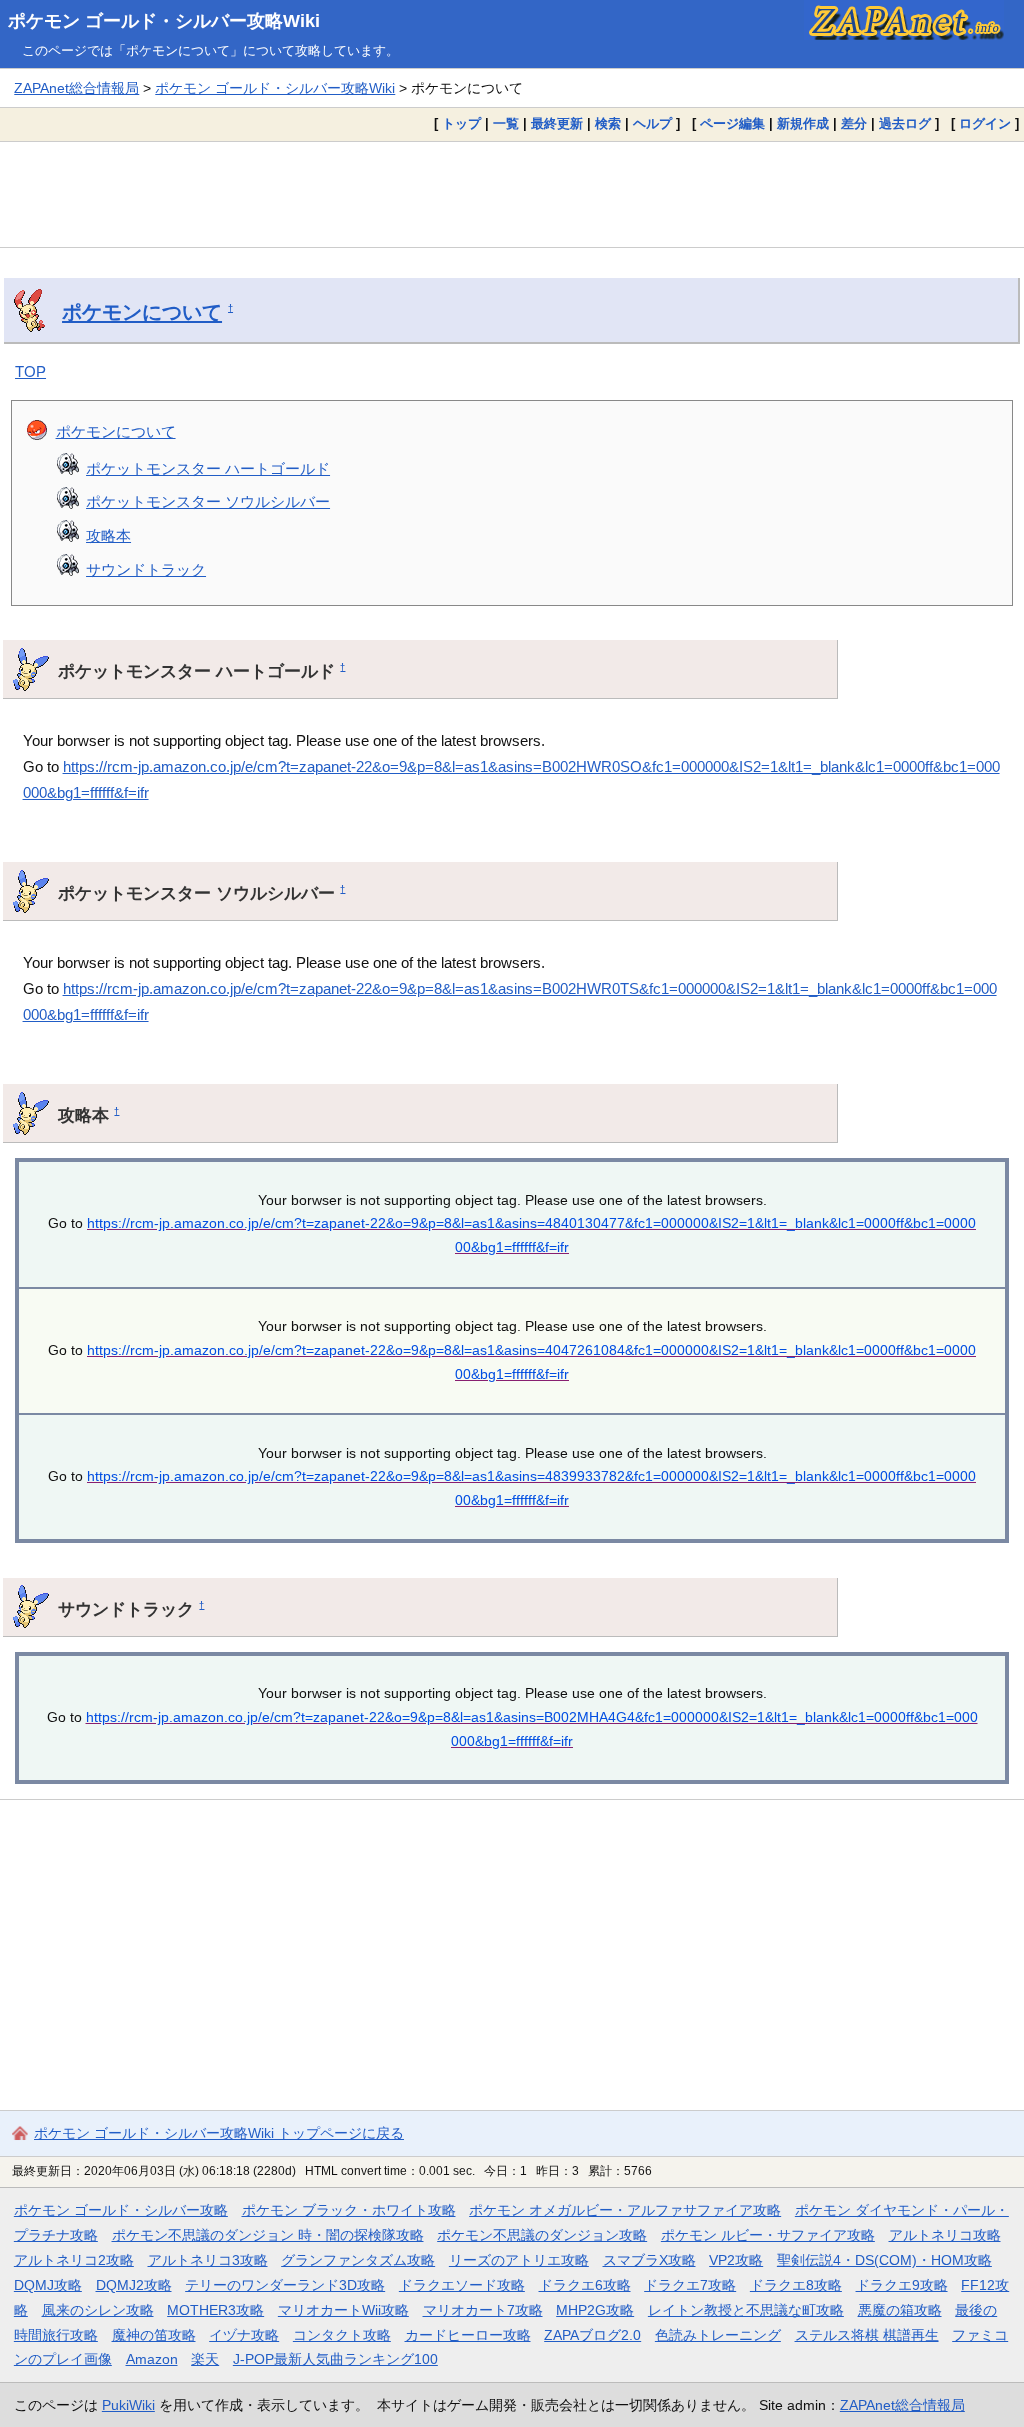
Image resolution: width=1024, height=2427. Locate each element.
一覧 (506, 123)
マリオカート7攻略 (483, 2310)
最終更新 (557, 123)
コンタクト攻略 (342, 2335)
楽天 (205, 2359)
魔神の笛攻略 (154, 2335)
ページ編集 (732, 123)
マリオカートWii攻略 (343, 2310)
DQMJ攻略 (48, 2285)
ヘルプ (652, 123)
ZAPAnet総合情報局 (76, 88)
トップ (461, 123)
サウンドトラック (146, 569)
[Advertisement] (512, 194)
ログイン (985, 123)
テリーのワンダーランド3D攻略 (285, 2285)
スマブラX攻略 (649, 2260)
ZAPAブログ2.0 (592, 2335)
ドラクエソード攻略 (462, 2285)
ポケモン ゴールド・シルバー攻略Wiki (164, 21)
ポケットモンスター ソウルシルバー (208, 501)
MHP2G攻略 (595, 2310)
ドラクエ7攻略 (690, 2285)
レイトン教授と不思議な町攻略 (746, 2310)
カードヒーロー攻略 (468, 2335)
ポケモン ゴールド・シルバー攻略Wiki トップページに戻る (219, 2133)
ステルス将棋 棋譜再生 (867, 2335)
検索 (608, 123)
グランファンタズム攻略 (358, 2260)
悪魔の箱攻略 (900, 2310)
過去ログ (905, 123)
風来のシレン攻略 (98, 2310)
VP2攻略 (736, 2260)
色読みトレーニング (718, 2335)
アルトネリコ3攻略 (208, 2260)
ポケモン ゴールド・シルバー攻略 (121, 2210)
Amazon (152, 2359)
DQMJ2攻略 (134, 2285)
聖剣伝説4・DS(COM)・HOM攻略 (884, 2260)
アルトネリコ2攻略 (74, 2260)
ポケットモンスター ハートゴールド (208, 468)
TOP (30, 371)
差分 (854, 123)
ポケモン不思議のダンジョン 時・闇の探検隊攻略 (268, 2235)
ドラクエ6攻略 (585, 2285)
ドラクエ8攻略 (796, 2285)
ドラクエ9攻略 (902, 2285)
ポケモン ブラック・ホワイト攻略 (349, 2210)
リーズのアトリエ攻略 (519, 2260)
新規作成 (803, 123)
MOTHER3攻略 (215, 2310)
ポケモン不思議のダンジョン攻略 (542, 2235)
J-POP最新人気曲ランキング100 (335, 2359)
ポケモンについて (142, 312)
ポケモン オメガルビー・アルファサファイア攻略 (625, 2210)
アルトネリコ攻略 (945, 2235)
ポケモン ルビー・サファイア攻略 (768, 2235)
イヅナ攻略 (244, 2335)
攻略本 (108, 535)
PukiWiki (128, 2405)
